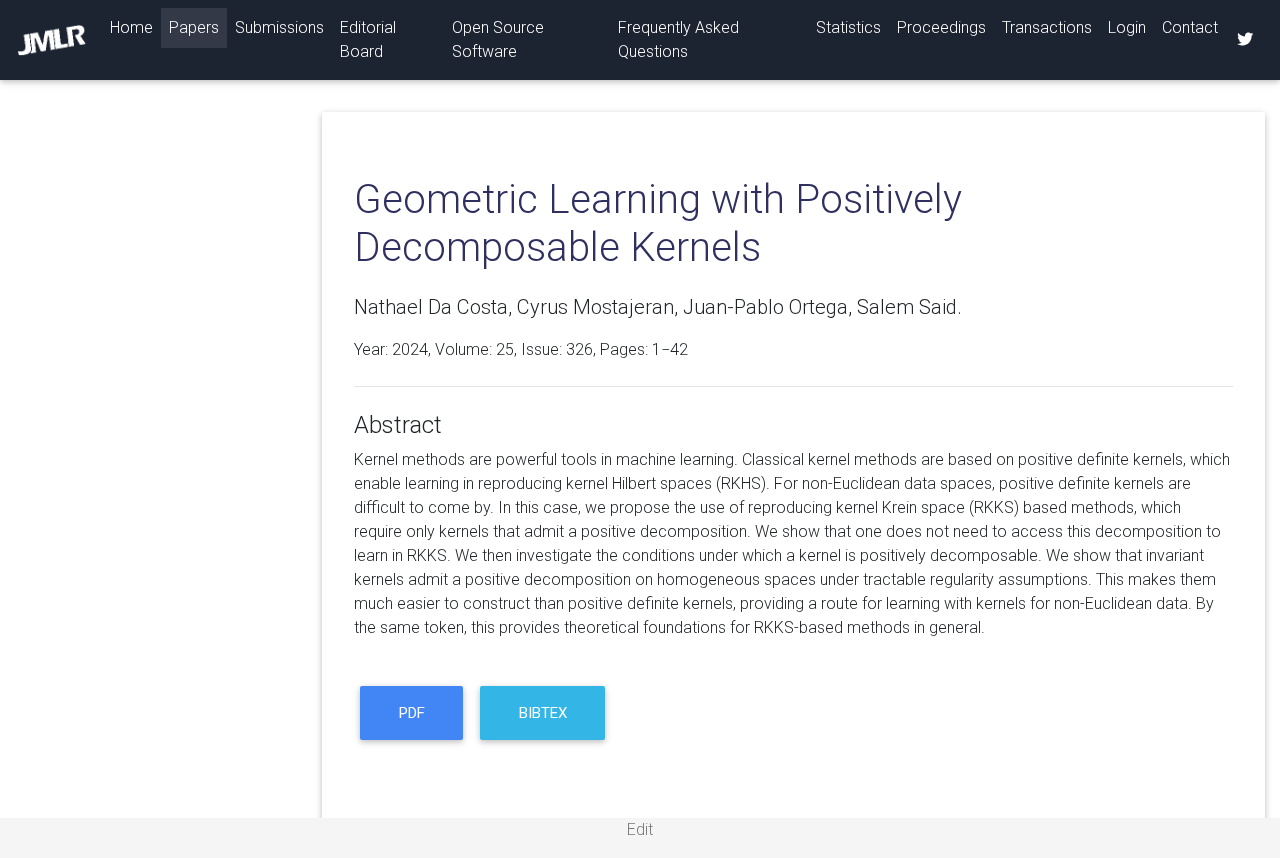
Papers (194, 27)
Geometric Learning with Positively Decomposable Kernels (658, 223)
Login (1127, 27)
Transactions (1047, 27)
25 (505, 349)
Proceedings (941, 27)
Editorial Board (368, 39)
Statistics (848, 27)
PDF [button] (412, 713)
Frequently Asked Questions (678, 39)
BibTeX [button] (543, 713)
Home (135, 27)
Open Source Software (498, 39)
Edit (640, 829)
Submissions (279, 27)
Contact (1190, 27)
